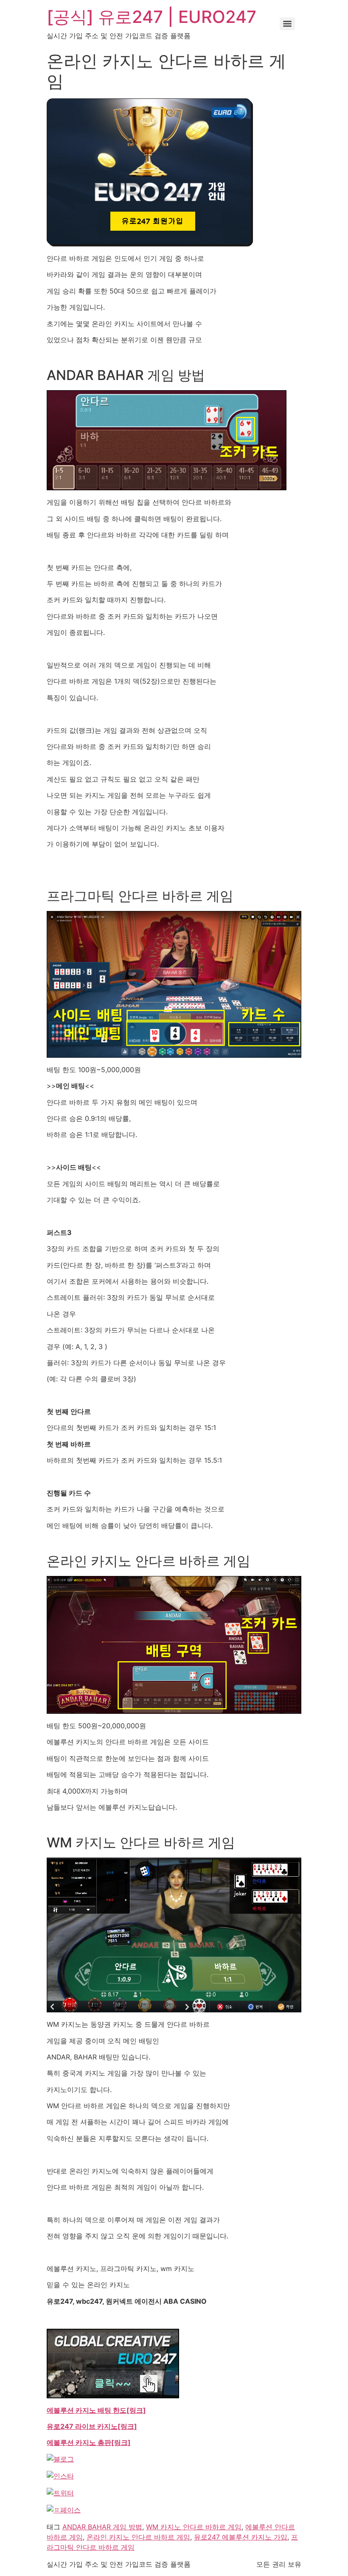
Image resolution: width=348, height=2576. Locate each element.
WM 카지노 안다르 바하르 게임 (194, 2527)
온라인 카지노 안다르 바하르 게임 (138, 2537)
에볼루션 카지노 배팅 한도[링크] (96, 2410)
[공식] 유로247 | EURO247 (152, 17)
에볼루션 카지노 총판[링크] (89, 2442)
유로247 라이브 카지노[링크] (92, 2426)
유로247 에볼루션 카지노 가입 (241, 2537)
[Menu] (287, 24)
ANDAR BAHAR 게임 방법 (102, 2527)
